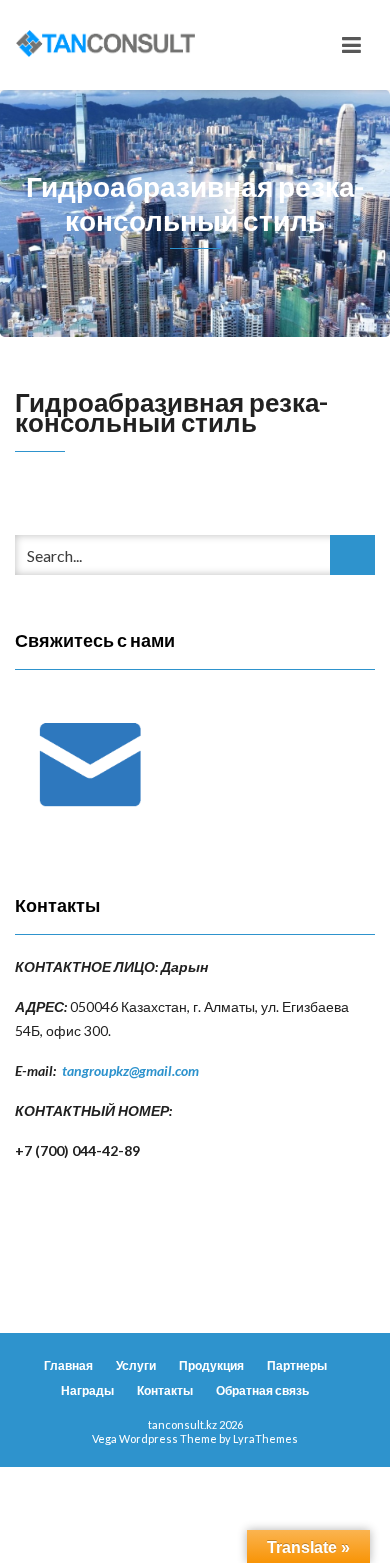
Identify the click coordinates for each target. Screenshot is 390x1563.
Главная (68, 1365)
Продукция (211, 1365)
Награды (87, 1390)
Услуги (136, 1365)
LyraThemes (265, 1438)
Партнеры (297, 1365)
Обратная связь (262, 1390)
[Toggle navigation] (351, 45)
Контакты (165, 1390)
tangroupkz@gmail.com (130, 1070)
